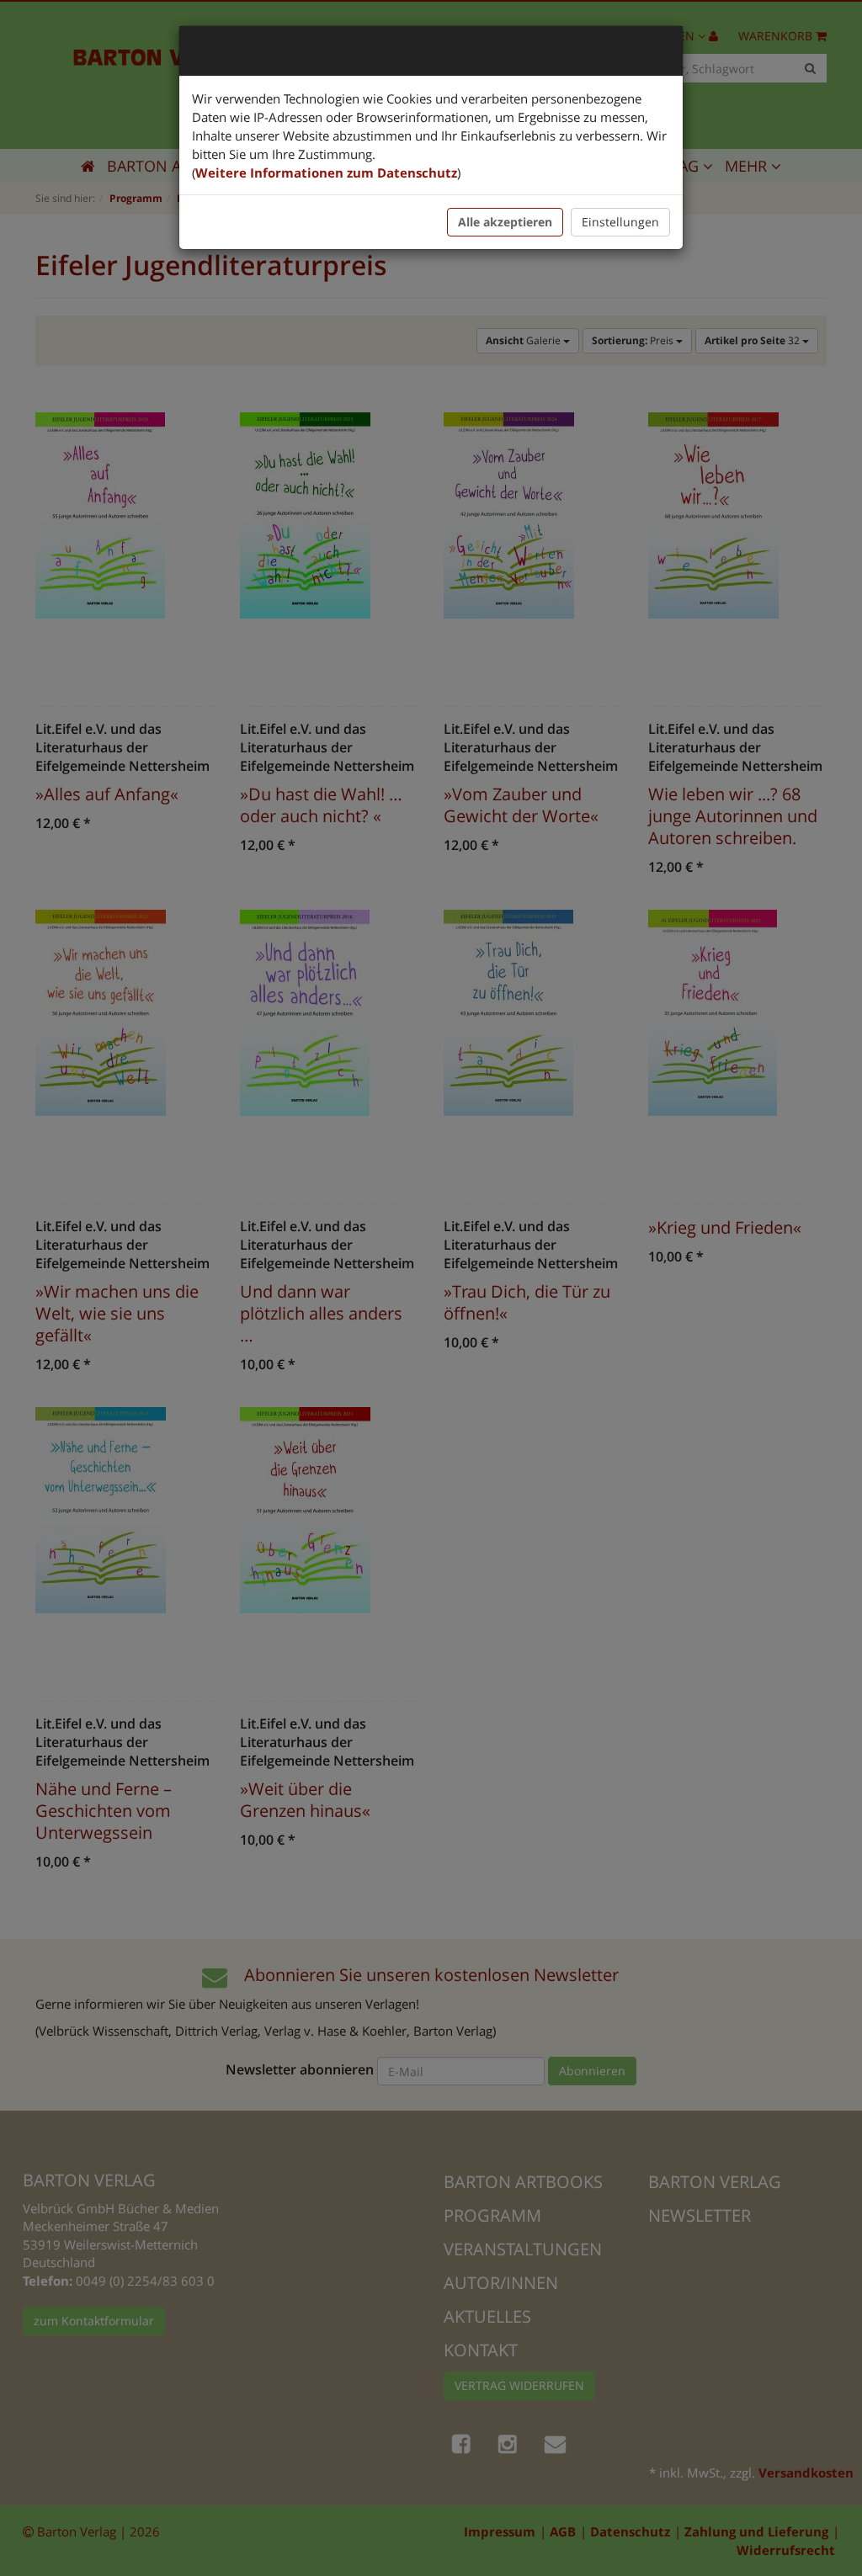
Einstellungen (620, 222)
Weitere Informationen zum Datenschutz (326, 173)
